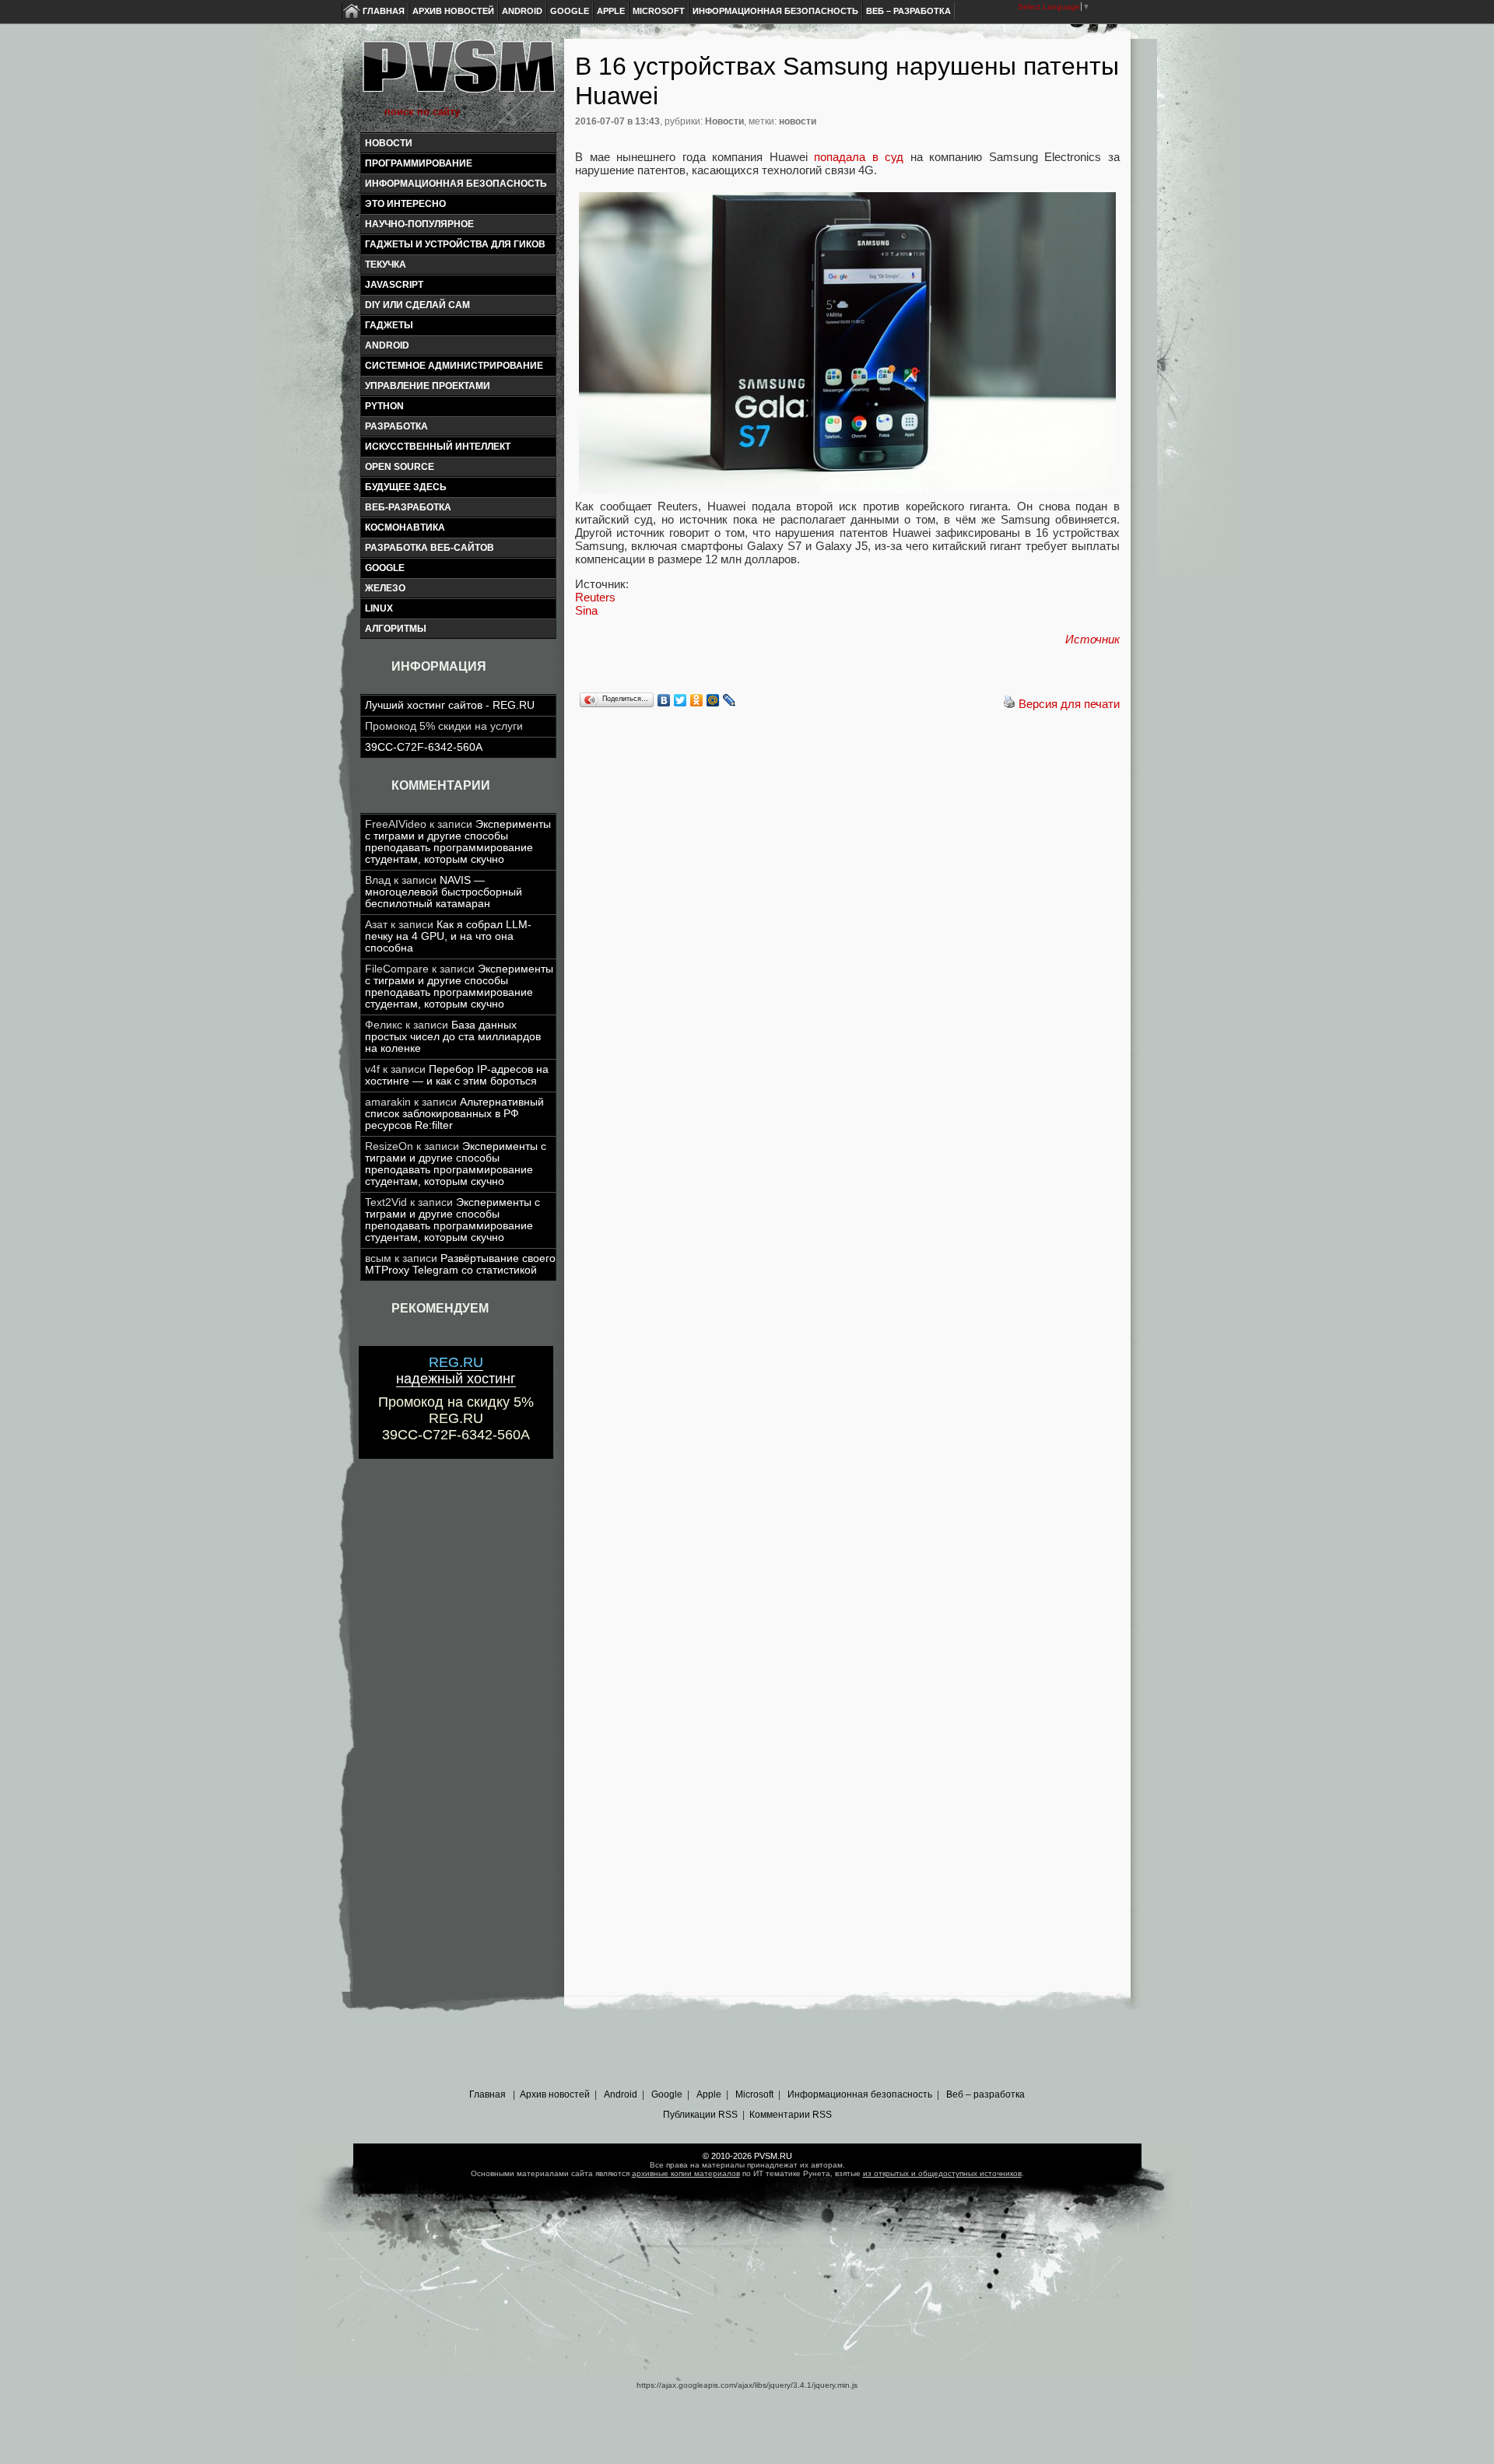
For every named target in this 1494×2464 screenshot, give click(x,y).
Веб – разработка (908, 11)
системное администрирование (454, 366)
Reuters (595, 597)
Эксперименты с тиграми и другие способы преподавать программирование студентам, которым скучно (458, 842)
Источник (1092, 639)
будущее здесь (406, 487)
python (384, 406)
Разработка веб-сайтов (430, 548)
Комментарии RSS (791, 2115)
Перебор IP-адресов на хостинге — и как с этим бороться (457, 1075)
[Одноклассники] (697, 700)
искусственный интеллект (438, 447)
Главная (384, 11)
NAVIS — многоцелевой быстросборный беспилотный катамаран (444, 892)
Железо (385, 588)
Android (522, 11)
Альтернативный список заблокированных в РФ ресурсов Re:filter (454, 1114)
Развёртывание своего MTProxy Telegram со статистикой (460, 1264)
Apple (611, 11)
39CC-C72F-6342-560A (424, 747)
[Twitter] (680, 700)
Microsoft (659, 11)
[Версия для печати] (1009, 704)
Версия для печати (1069, 704)
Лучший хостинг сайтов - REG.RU (450, 705)
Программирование (419, 163)
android (387, 345)
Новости (389, 143)
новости (798, 121)
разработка (396, 426)
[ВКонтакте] (664, 700)
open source (400, 467)
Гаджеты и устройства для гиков (455, 244)
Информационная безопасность (775, 11)
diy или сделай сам (417, 305)
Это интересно (405, 204)
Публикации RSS (700, 2115)
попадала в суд (859, 157)
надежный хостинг (456, 1370)
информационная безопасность (456, 184)
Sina (586, 610)
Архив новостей (453, 11)
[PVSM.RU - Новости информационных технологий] (458, 74)
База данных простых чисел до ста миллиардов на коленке (453, 1037)
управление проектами (428, 386)
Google (570, 11)
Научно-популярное (419, 224)
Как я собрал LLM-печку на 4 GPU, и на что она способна (448, 936)
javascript (394, 285)
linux (379, 608)
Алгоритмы (396, 629)
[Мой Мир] (713, 700)
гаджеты (389, 325)
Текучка (386, 265)
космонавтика (405, 527)
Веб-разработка (408, 507)
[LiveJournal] (729, 700)
